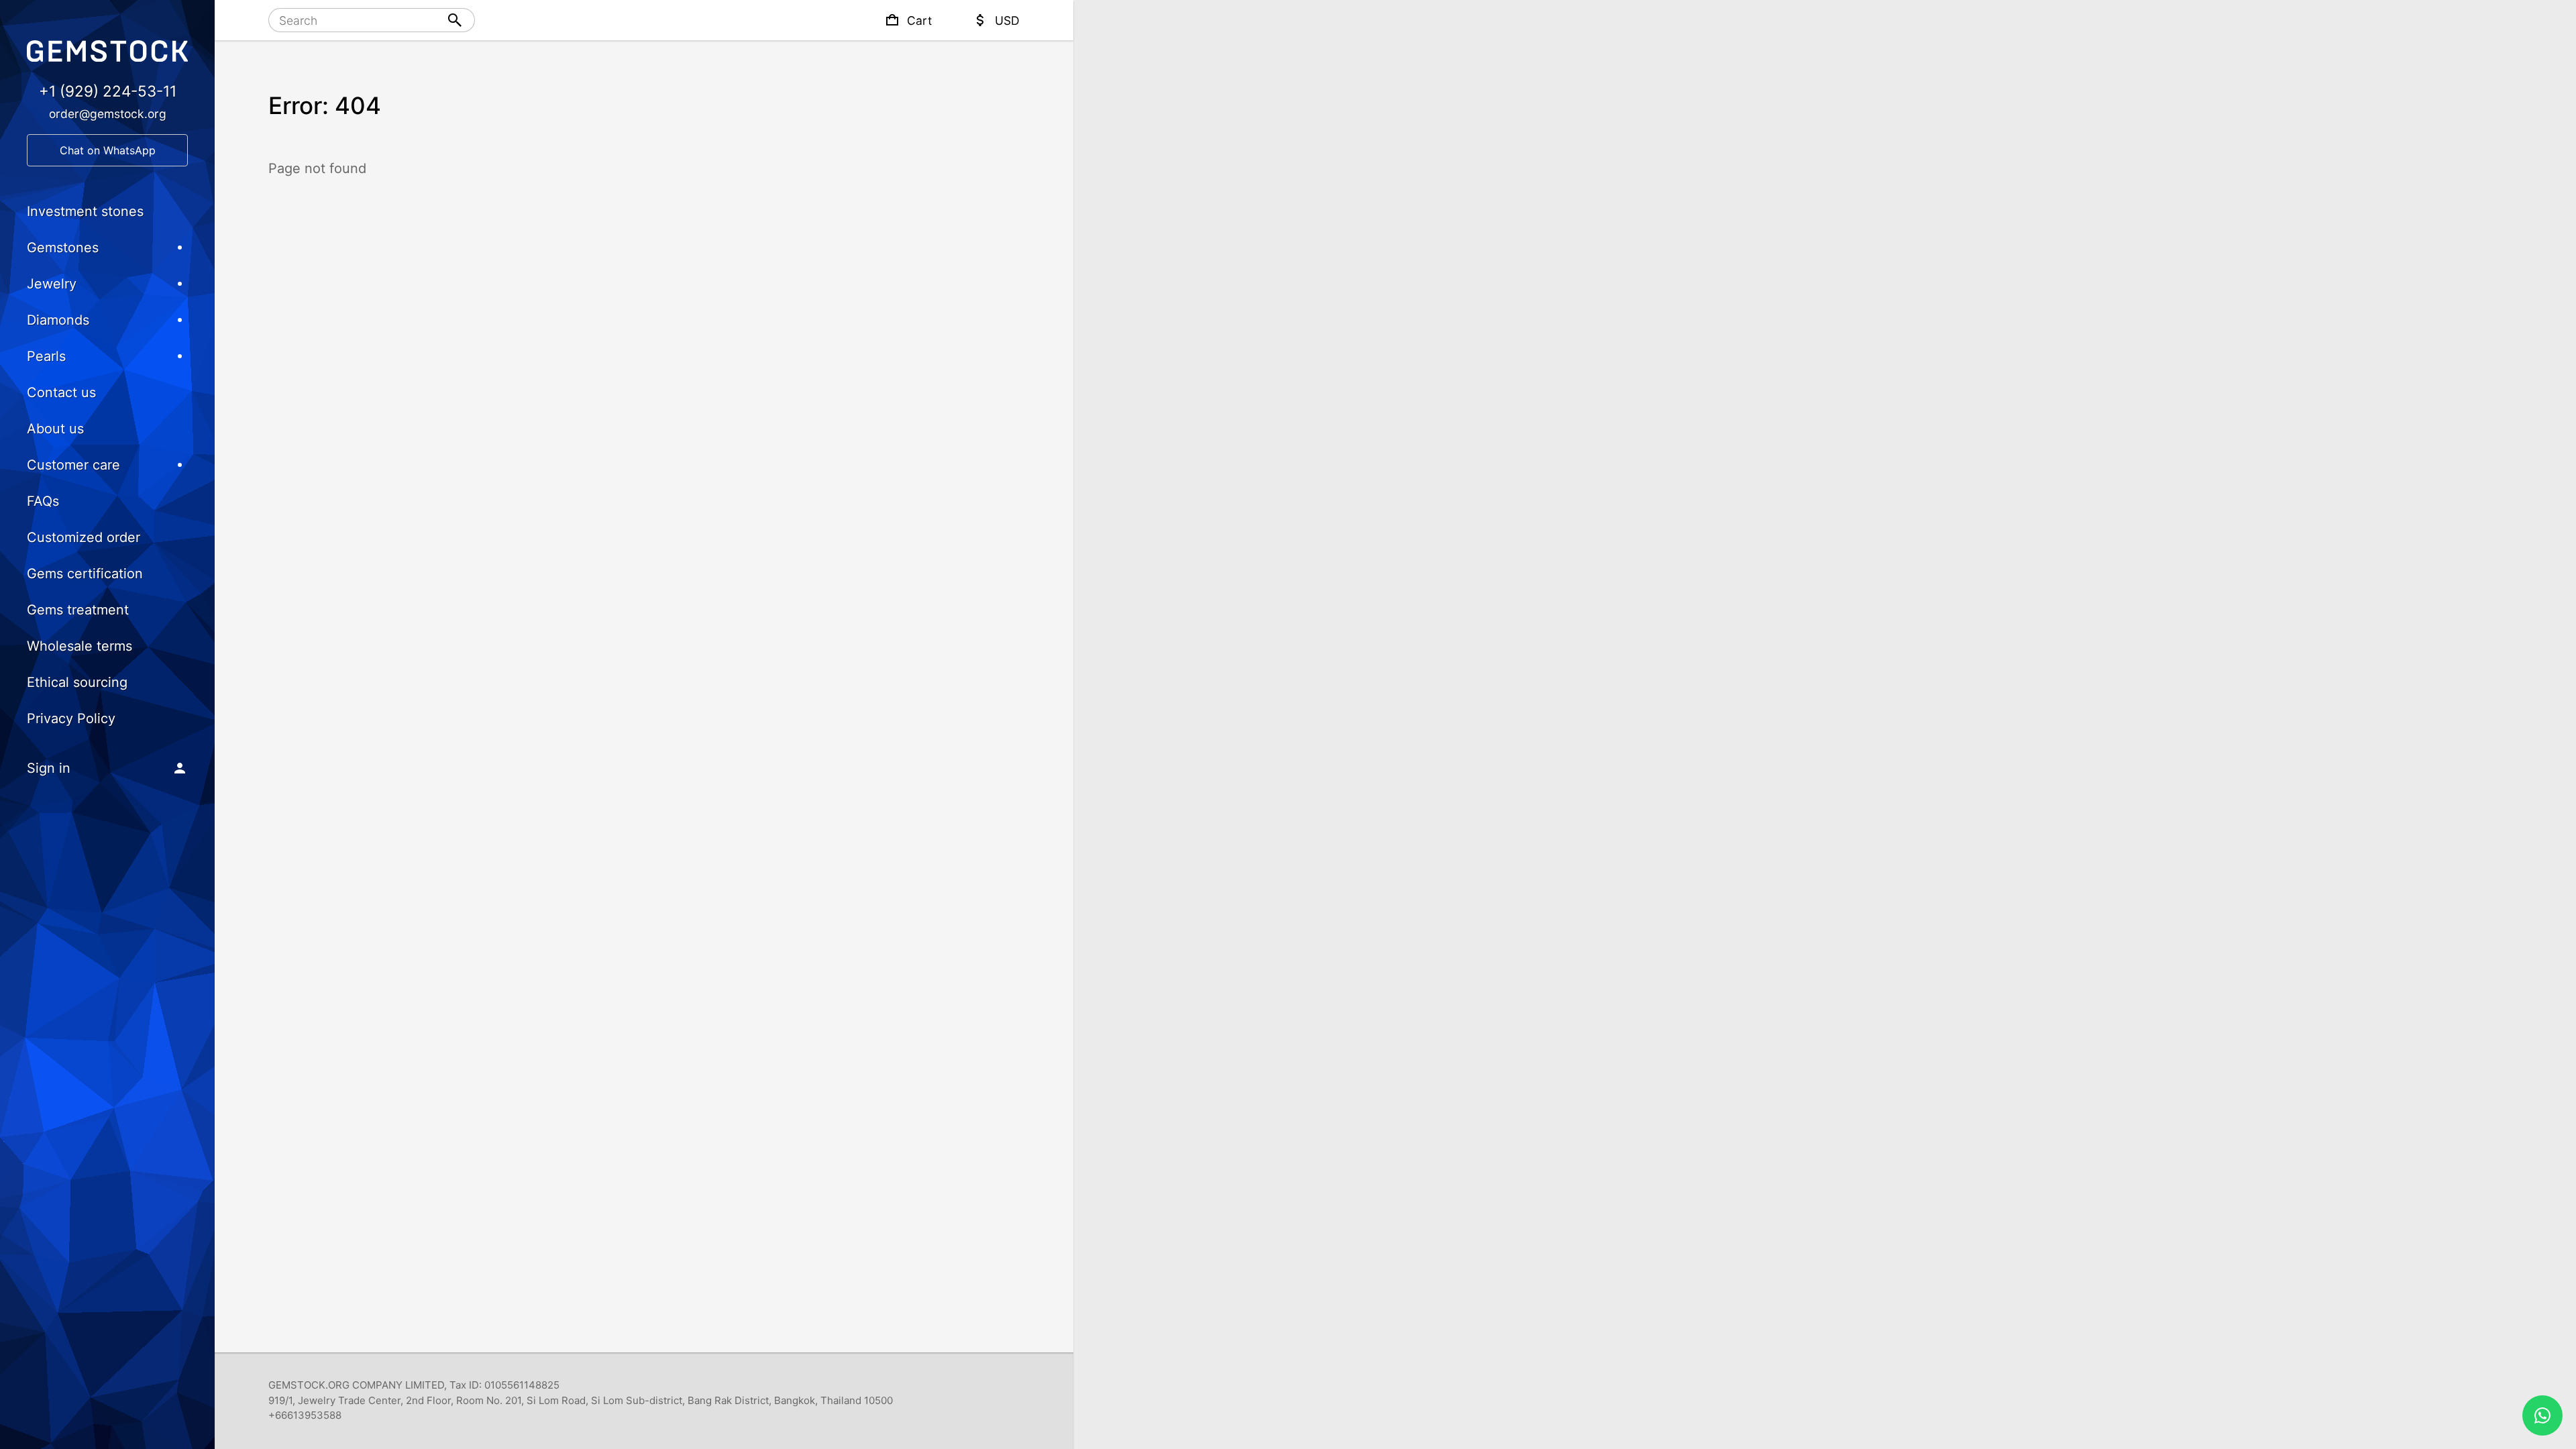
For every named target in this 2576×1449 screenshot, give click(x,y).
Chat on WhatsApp (108, 150)
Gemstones (63, 248)
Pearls (46, 356)
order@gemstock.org (108, 114)
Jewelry (52, 284)
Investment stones (85, 211)
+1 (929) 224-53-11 (108, 91)
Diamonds (58, 320)
